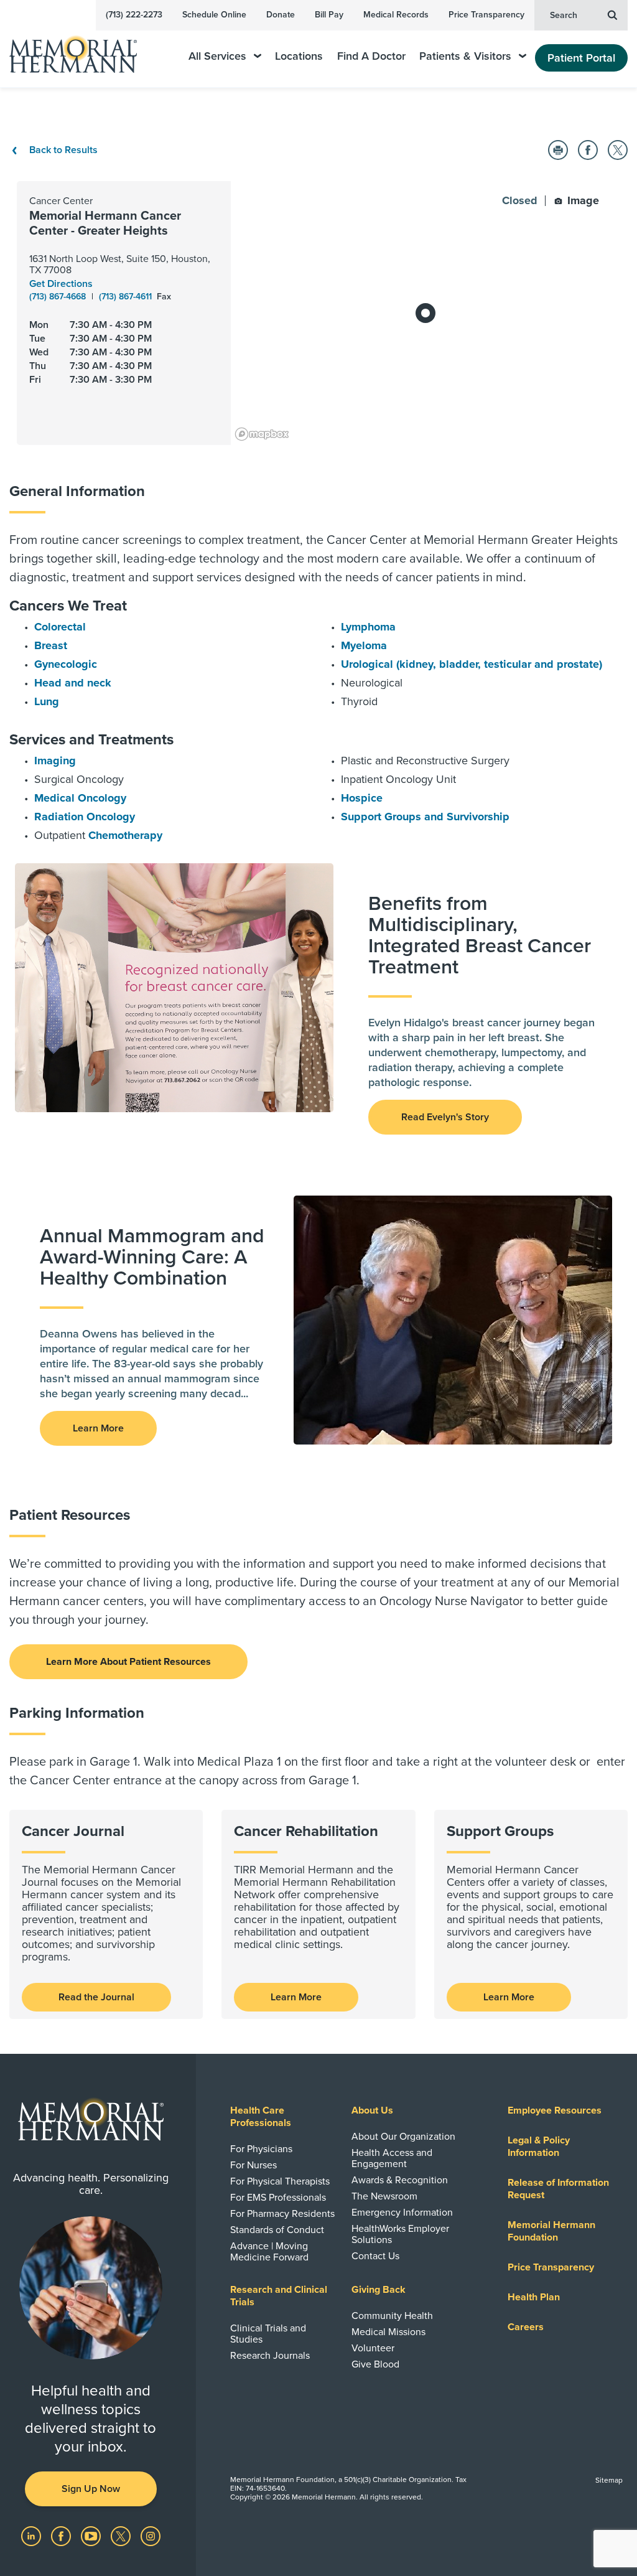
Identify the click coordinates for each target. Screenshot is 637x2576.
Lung (47, 701)
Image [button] (582, 200)
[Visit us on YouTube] (92, 2536)
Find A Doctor (371, 56)
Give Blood (375, 2364)
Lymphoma (368, 627)
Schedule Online (214, 15)
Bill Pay (329, 15)
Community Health (392, 2316)
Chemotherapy (125, 835)
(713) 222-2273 (134, 15)
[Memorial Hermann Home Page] (81, 49)
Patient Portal (581, 58)
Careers (526, 2327)
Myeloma (364, 645)
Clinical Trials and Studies (268, 2334)
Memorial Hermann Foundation (551, 2231)
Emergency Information (402, 2213)
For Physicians (261, 2149)
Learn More (296, 1997)
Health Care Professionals (261, 2117)
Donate (281, 15)
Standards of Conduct (277, 2230)
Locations (299, 56)
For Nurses (253, 2165)
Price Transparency (486, 15)
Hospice (362, 798)
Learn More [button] (98, 1428)
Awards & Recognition (400, 2180)
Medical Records (396, 15)
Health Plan (534, 2297)
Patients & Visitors (465, 56)
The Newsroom (384, 2196)
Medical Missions (388, 2332)
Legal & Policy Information (539, 2147)
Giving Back (379, 2290)
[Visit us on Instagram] (151, 2536)
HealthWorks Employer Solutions (400, 2234)
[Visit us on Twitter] (122, 2536)
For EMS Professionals (278, 2198)
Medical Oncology (80, 798)
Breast (51, 645)
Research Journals (270, 2356)
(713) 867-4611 (127, 297)
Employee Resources (555, 2110)
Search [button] (564, 15)
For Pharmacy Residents (282, 2214)
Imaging (55, 761)
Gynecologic (66, 664)
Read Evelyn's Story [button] (445, 1117)
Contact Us (375, 2256)
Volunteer (373, 2348)
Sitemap (609, 2480)
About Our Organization (403, 2137)
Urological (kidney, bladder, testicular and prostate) (472, 664)
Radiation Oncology (85, 817)
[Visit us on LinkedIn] (32, 2536)
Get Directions (61, 284)
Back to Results (62, 150)
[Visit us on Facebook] (62, 2536)
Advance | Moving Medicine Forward (269, 2252)
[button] (558, 150)
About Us (372, 2110)
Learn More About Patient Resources (128, 1662)
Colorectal (60, 627)
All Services (217, 56)
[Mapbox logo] (262, 434)
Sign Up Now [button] (91, 2489)
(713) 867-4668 (59, 297)
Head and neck (73, 683)
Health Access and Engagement (392, 2158)
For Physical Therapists (280, 2181)
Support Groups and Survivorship (425, 817)
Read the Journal (96, 1997)
